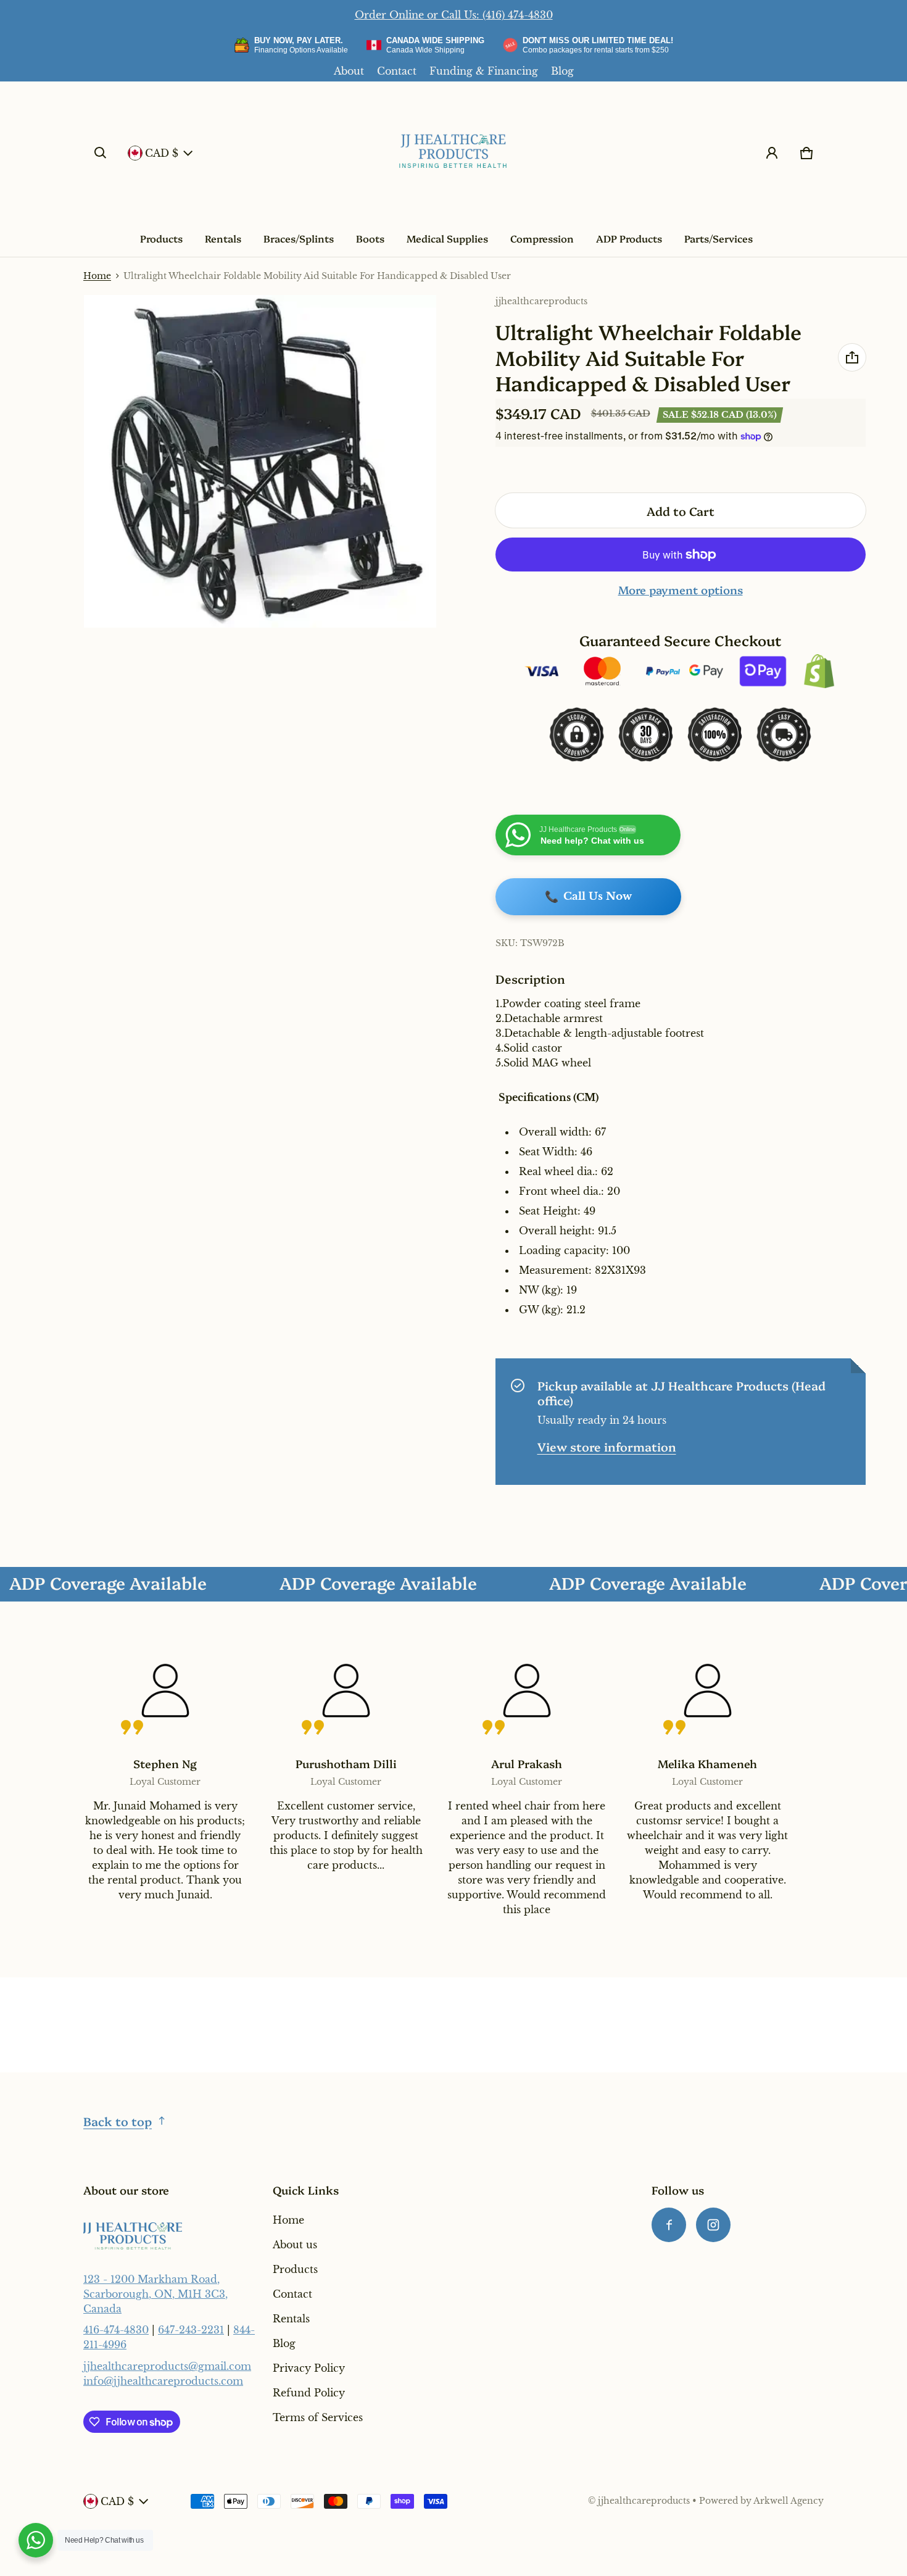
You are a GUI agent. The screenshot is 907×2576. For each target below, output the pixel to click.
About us (295, 2245)
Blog (562, 71)
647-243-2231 (191, 2330)
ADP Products (629, 238)
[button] (101, 153)
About (349, 71)
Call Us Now (588, 897)
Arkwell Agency (789, 2501)
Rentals (223, 238)
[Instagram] (713, 2225)
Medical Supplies (447, 238)
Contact (397, 71)
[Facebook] (669, 2225)
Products (161, 238)
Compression (542, 238)
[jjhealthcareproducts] (453, 153)
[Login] (772, 153)
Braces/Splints (299, 238)
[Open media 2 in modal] (260, 462)
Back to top (118, 2121)
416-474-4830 (116, 2330)
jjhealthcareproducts (644, 2501)
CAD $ (162, 153)
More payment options (681, 590)
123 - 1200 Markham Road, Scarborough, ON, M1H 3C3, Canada (155, 2294)
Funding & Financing (484, 71)
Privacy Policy (309, 2368)
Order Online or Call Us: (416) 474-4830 (454, 15)
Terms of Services (318, 2417)
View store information (607, 1446)
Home (97, 276)
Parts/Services (719, 238)
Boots (370, 238)
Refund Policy (309, 2393)
